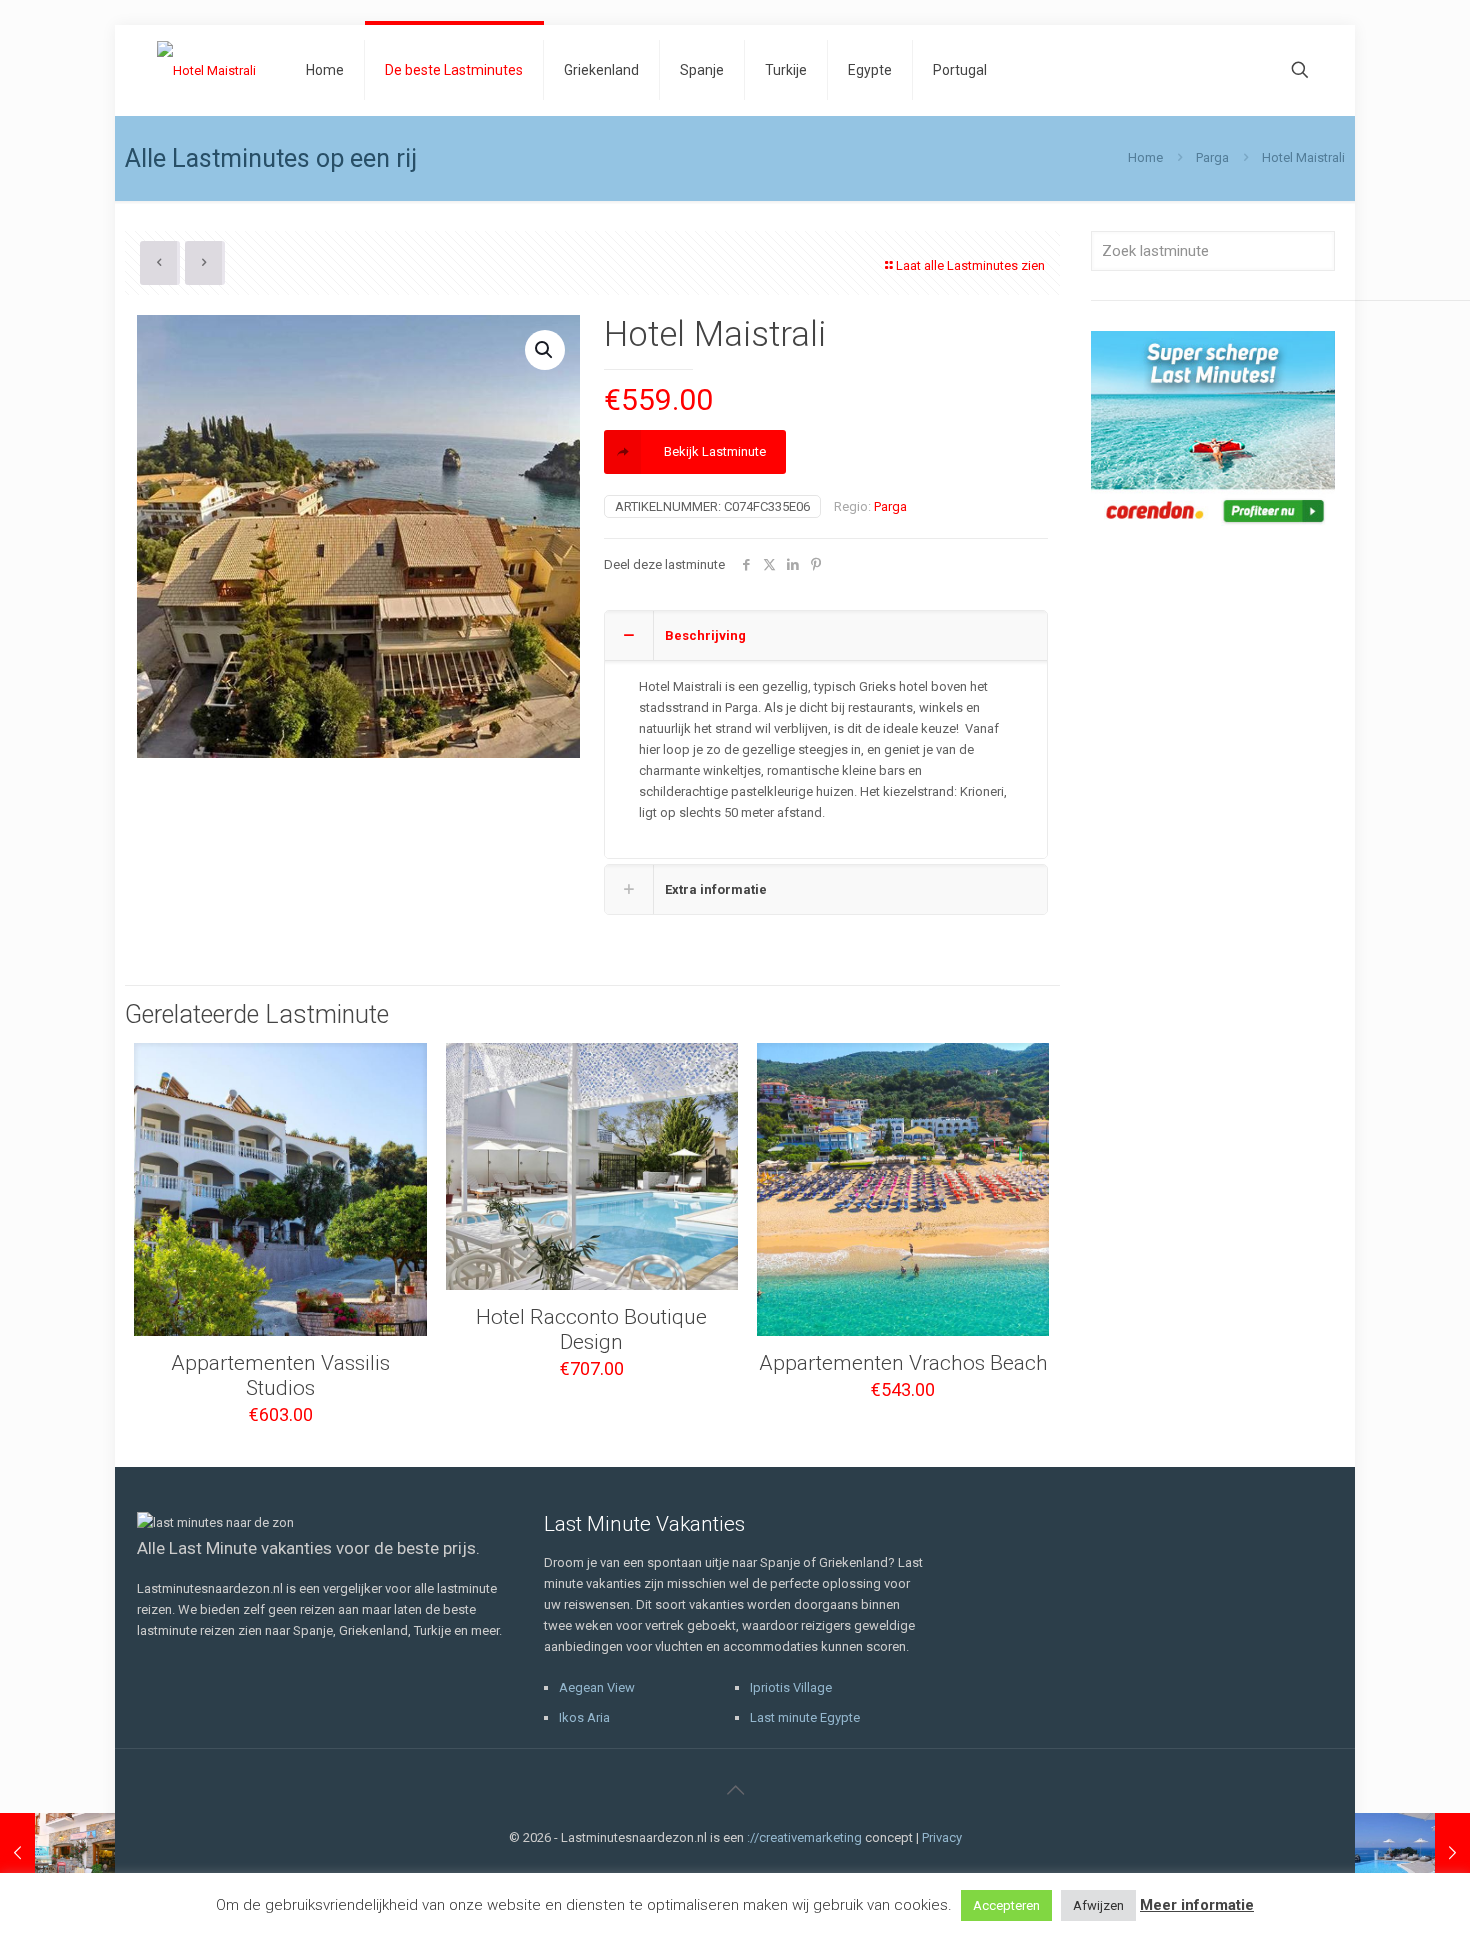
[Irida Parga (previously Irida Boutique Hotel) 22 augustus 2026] (1412, 1853)
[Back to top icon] (735, 1790)
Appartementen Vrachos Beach (903, 1363)
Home (1145, 157)
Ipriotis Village (791, 1687)
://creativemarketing (804, 1837)
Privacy (942, 1837)
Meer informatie (1197, 1905)
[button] (545, 350)
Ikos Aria (584, 1717)
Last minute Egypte (805, 1717)
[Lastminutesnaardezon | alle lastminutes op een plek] (206, 70)
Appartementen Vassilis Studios (280, 1375)
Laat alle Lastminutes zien (970, 265)
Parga (1212, 157)
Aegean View (597, 1687)
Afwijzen (1098, 1905)
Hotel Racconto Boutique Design (591, 1329)
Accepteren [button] (1006, 1905)
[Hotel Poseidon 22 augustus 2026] (57, 1853)
